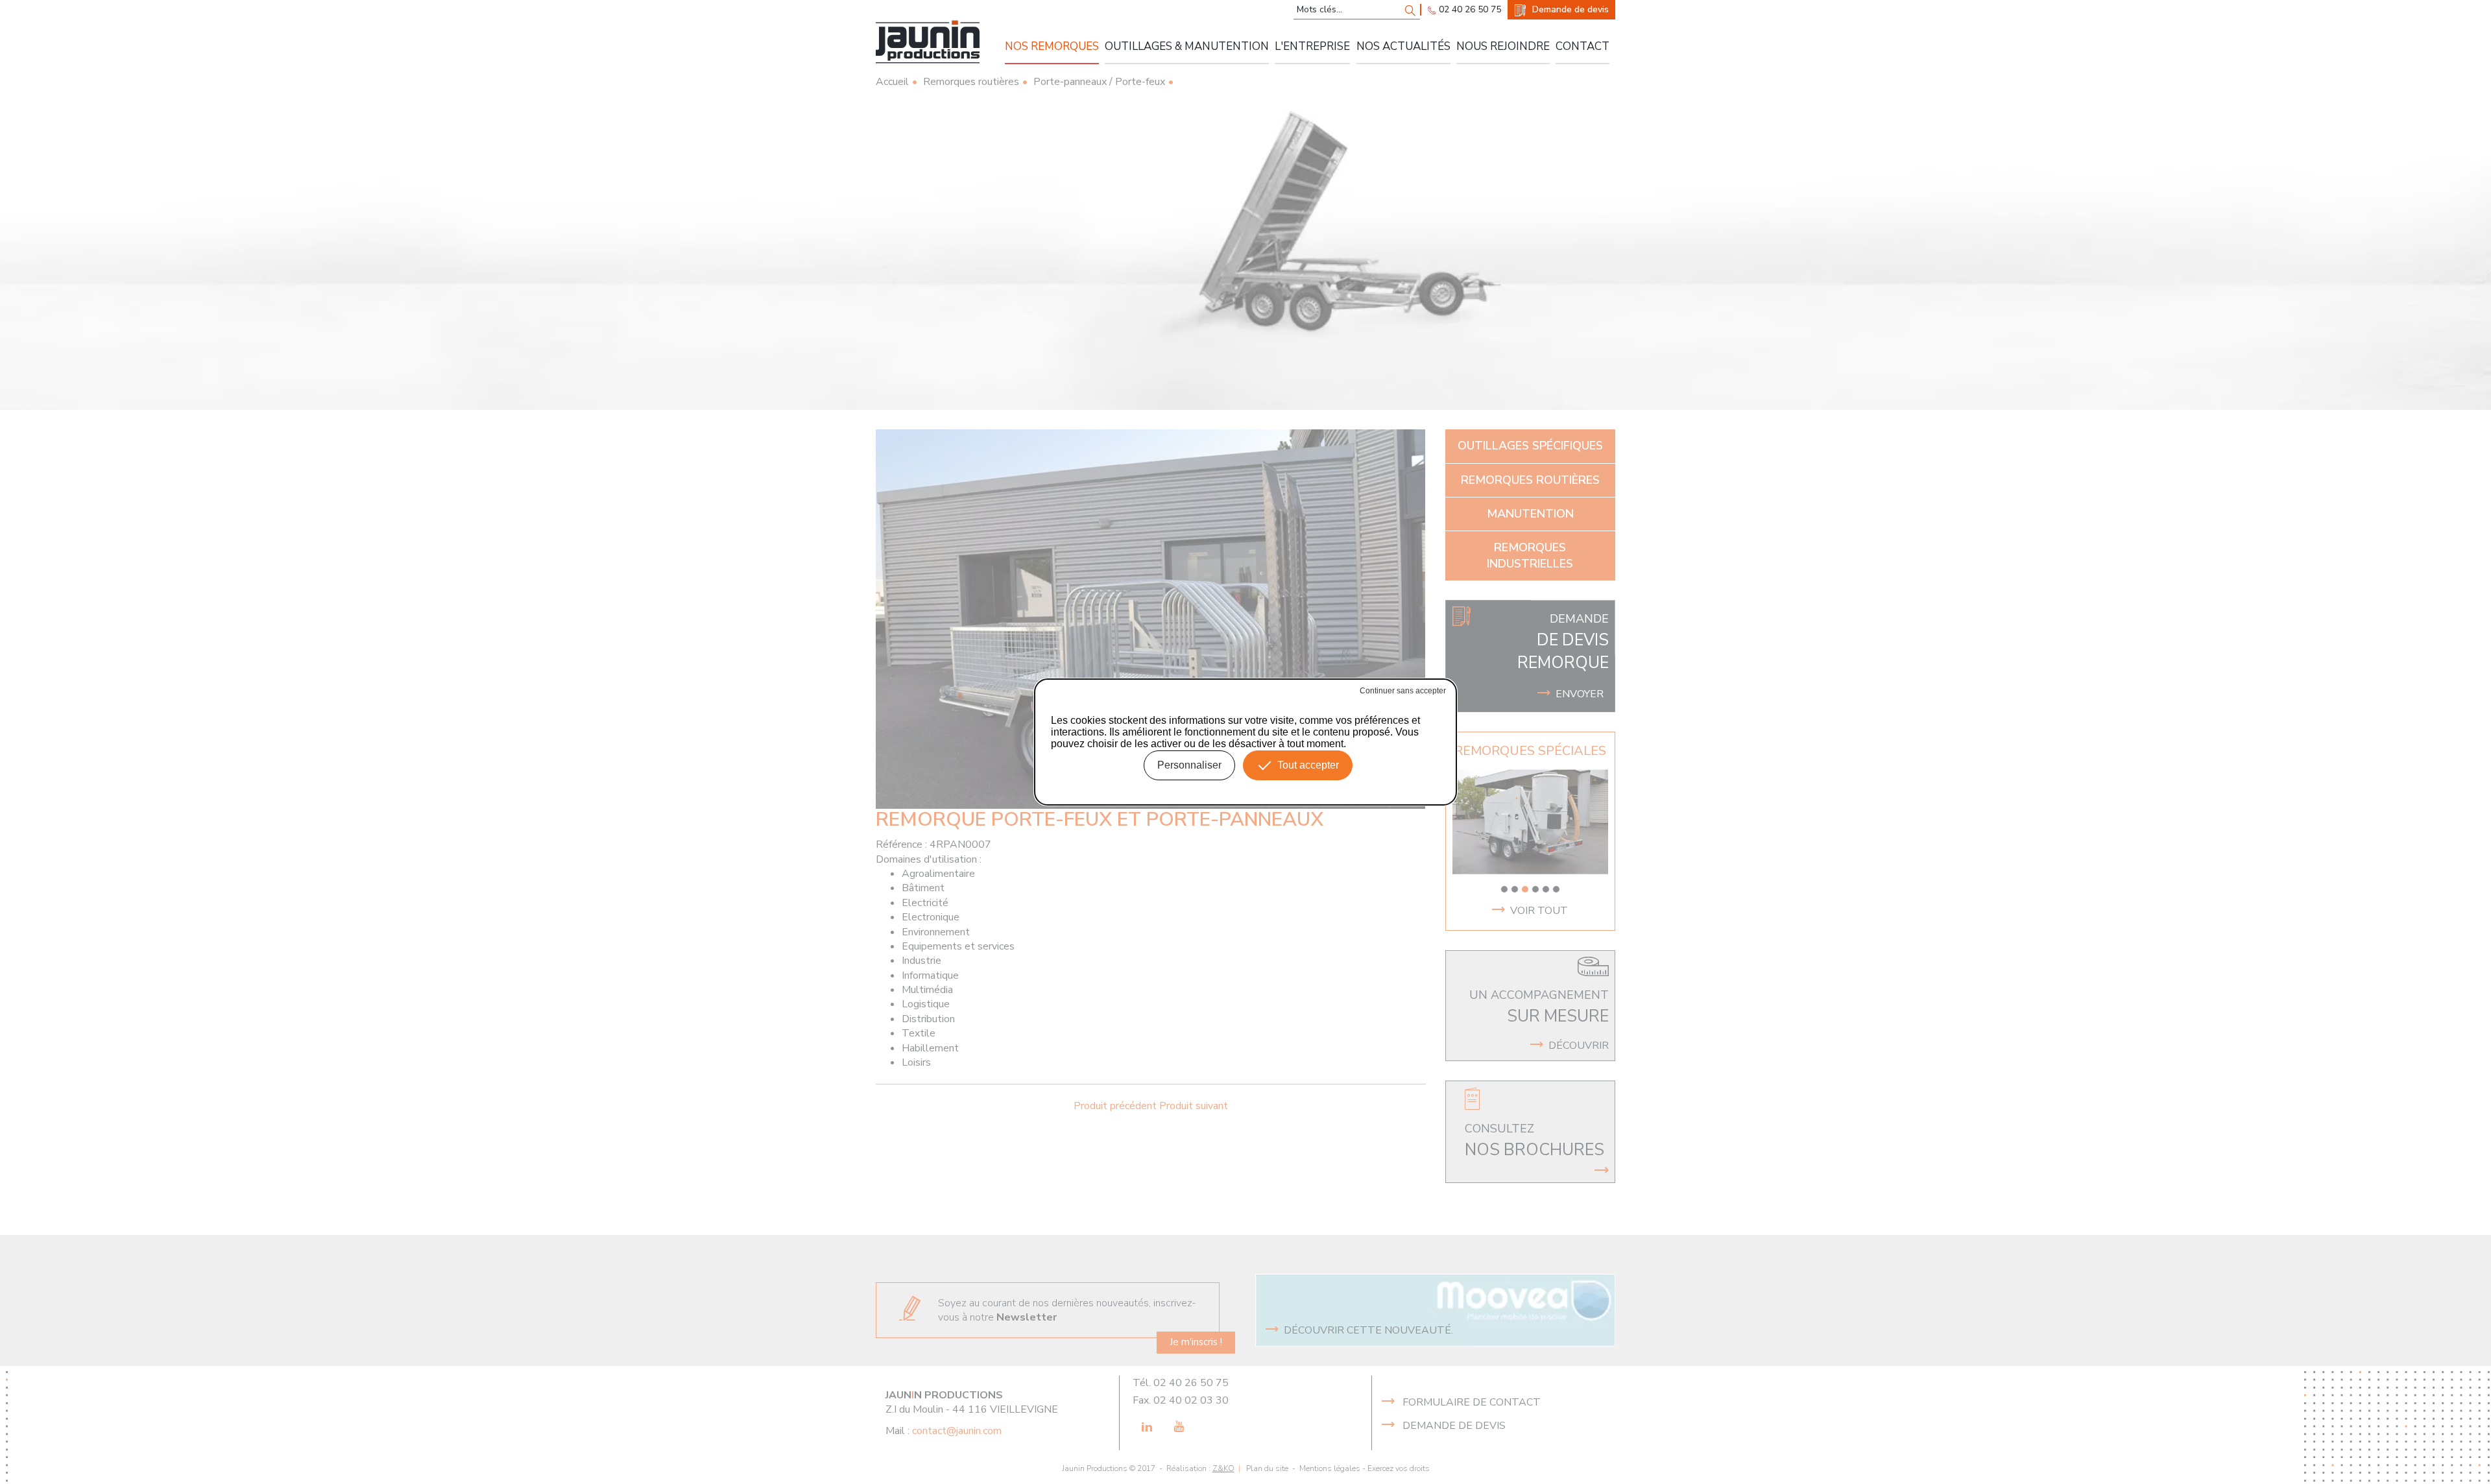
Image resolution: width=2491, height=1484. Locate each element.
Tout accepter (1308, 765)
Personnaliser (1189, 765)
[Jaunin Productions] (928, 42)
